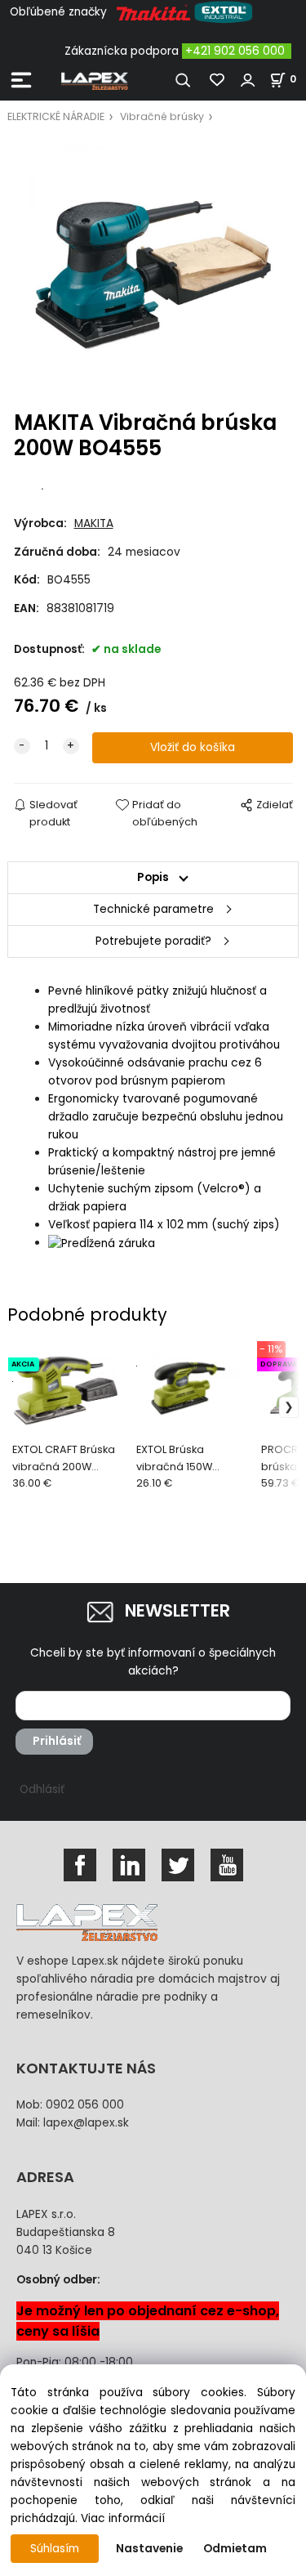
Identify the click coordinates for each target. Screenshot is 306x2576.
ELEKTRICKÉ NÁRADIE (56, 116)
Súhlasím (55, 2549)
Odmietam (235, 2549)
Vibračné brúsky (162, 116)
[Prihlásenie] (248, 80)
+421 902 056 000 (235, 51)
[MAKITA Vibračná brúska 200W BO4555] (153, 268)
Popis (153, 877)
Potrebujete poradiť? (153, 941)
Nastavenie (149, 2549)
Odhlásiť (42, 1789)
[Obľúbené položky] (218, 80)
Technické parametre (153, 909)
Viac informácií (123, 2518)
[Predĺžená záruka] (102, 1243)
